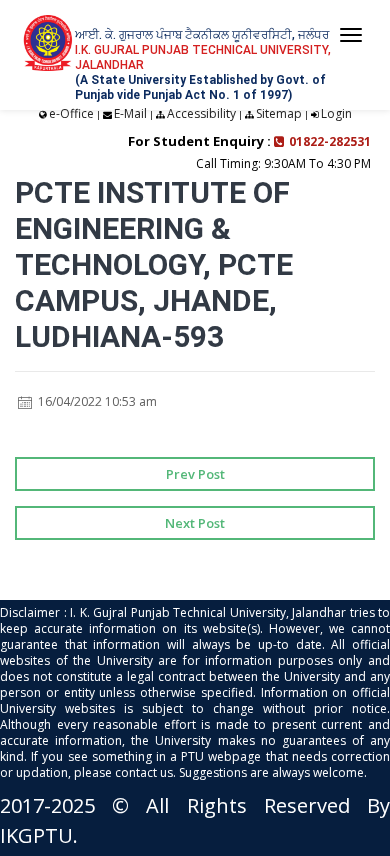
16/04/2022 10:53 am (96, 401)
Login (336, 113)
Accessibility (201, 113)
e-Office (71, 113)
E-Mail (130, 113)
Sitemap (279, 113)
